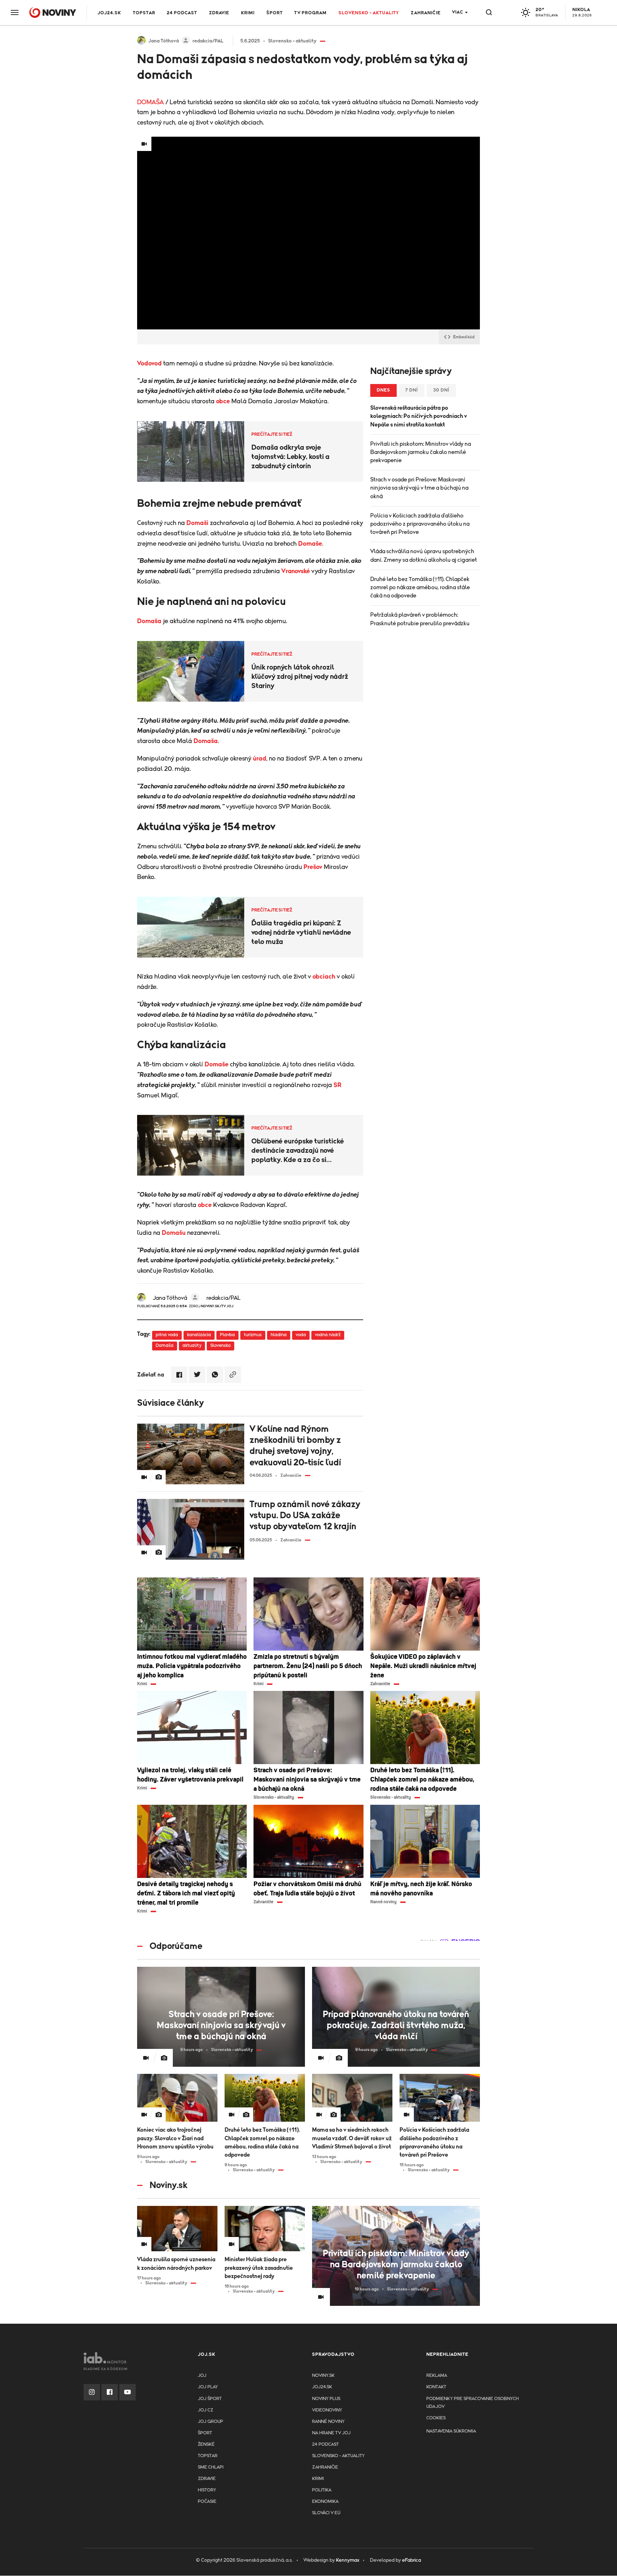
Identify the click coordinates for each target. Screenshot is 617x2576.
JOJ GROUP (210, 2422)
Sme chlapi (211, 2467)
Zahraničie (426, 13)
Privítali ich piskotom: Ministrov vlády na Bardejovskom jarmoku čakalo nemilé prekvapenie (421, 452)
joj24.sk (322, 2387)
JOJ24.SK (109, 13)
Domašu (174, 1233)
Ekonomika (325, 2502)
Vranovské (296, 571)
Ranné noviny (328, 2422)
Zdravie (219, 13)
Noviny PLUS (326, 2399)
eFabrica (412, 2560)
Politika (322, 2490)
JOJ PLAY (208, 2387)
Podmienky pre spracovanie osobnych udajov (473, 2403)
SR (337, 1085)
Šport (275, 13)
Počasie (207, 2502)
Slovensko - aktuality (369, 13)
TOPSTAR (144, 13)
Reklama (437, 2376)
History (207, 2490)
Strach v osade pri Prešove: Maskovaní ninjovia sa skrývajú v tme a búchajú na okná (419, 488)
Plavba (227, 1335)
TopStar (208, 2456)
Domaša (149, 621)
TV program (310, 13)
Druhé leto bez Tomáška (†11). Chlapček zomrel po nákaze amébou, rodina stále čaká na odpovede (420, 587)
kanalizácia (199, 1335)
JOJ (202, 2376)
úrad (260, 759)
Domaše (310, 544)
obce (223, 401)
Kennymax (348, 2560)
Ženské (206, 2444)
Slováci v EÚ (326, 2513)
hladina (279, 1335)
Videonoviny (327, 2410)
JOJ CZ (205, 2410)
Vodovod (149, 364)
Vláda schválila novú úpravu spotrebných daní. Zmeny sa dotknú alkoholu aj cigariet (424, 555)
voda (301, 1335)
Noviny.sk (323, 2376)
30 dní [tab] (441, 390)
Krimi (248, 13)
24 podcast (182, 13)
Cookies (436, 2418)
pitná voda (167, 1335)
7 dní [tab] (412, 390)
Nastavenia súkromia (451, 2431)
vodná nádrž (328, 1335)
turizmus (253, 1335)
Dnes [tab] (383, 390)
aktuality (192, 1346)
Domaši (197, 523)
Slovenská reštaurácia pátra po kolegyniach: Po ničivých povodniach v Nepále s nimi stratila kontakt (419, 416)
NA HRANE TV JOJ (331, 2433)
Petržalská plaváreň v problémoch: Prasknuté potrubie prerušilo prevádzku (420, 619)
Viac (458, 12)
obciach (324, 977)
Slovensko (220, 1346)
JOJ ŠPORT (210, 2399)
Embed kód (464, 337)
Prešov (313, 867)
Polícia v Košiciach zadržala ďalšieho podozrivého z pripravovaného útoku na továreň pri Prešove (420, 524)
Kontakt (436, 2387)
